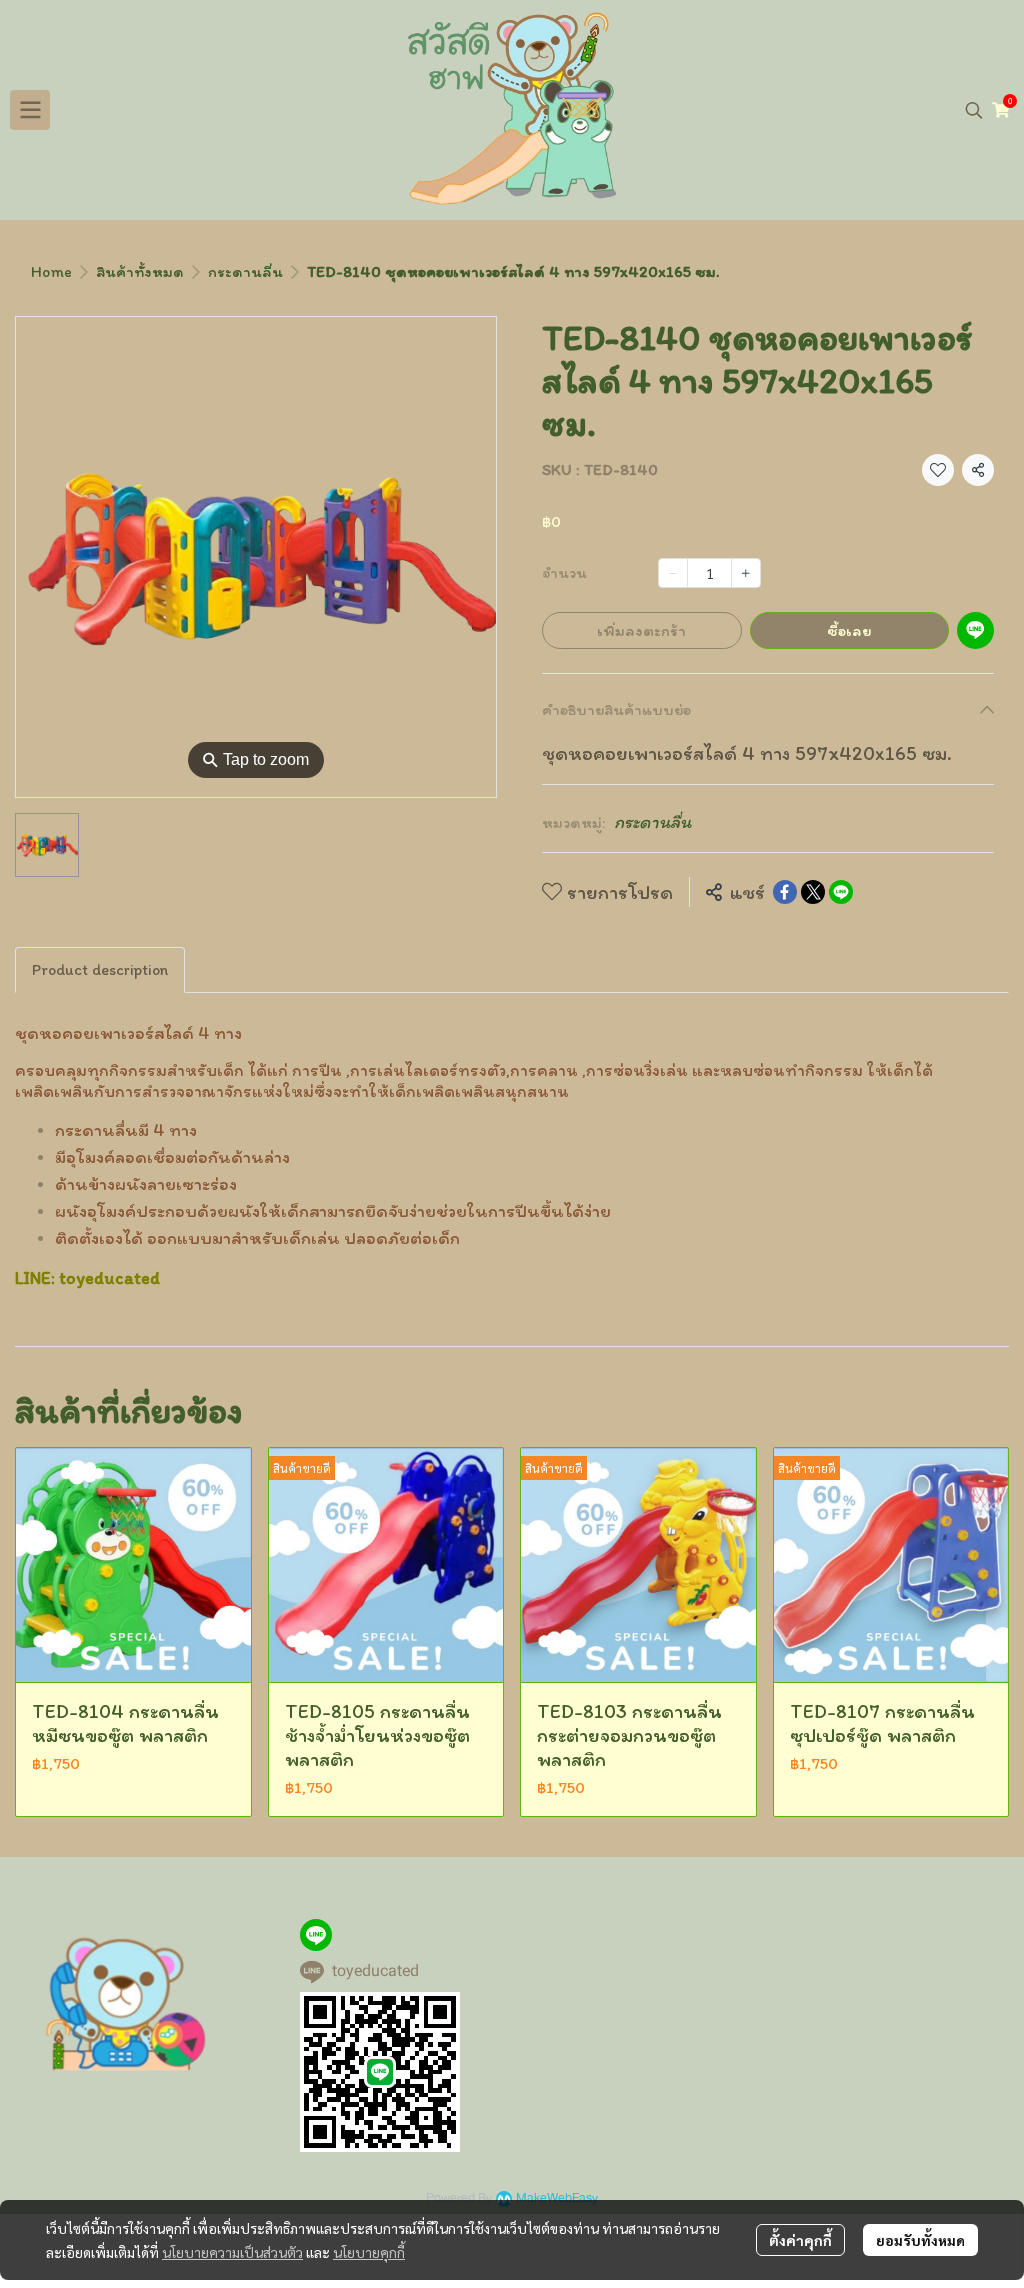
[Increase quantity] (746, 573)
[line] (316, 1935)
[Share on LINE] (841, 892)
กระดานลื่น (245, 271)
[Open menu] (30, 110)
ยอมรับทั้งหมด (920, 2240)
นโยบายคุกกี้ (369, 2252)
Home (51, 271)
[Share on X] (813, 892)
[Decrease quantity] (673, 573)
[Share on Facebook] (785, 892)
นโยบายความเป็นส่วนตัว (232, 2252)
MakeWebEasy (557, 2198)
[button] (974, 110)
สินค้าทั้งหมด (140, 271)
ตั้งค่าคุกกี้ (800, 2240)
